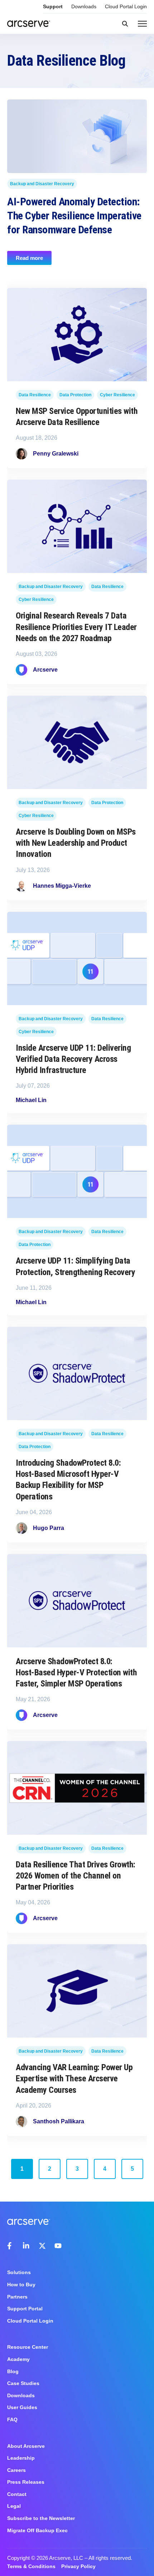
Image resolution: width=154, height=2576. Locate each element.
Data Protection (75, 395)
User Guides (22, 2407)
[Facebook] (11, 2246)
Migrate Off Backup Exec (37, 2530)
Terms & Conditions (31, 2566)
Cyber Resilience (117, 395)
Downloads (84, 6)
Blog (13, 2371)
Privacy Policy (78, 2566)
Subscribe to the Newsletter (41, 2518)
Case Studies (23, 2383)
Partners (17, 2297)
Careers (16, 2470)
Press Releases (26, 2482)
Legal (14, 2506)
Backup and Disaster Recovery (42, 183)
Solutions (19, 2272)
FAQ (12, 2419)
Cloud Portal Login (126, 6)
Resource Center (28, 2347)
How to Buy (21, 2285)
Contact (17, 2494)
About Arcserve (26, 2446)
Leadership (21, 2458)
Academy (18, 2359)
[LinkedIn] (27, 2246)
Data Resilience (35, 395)
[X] (42, 2246)
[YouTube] (58, 2246)
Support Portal (25, 2309)
